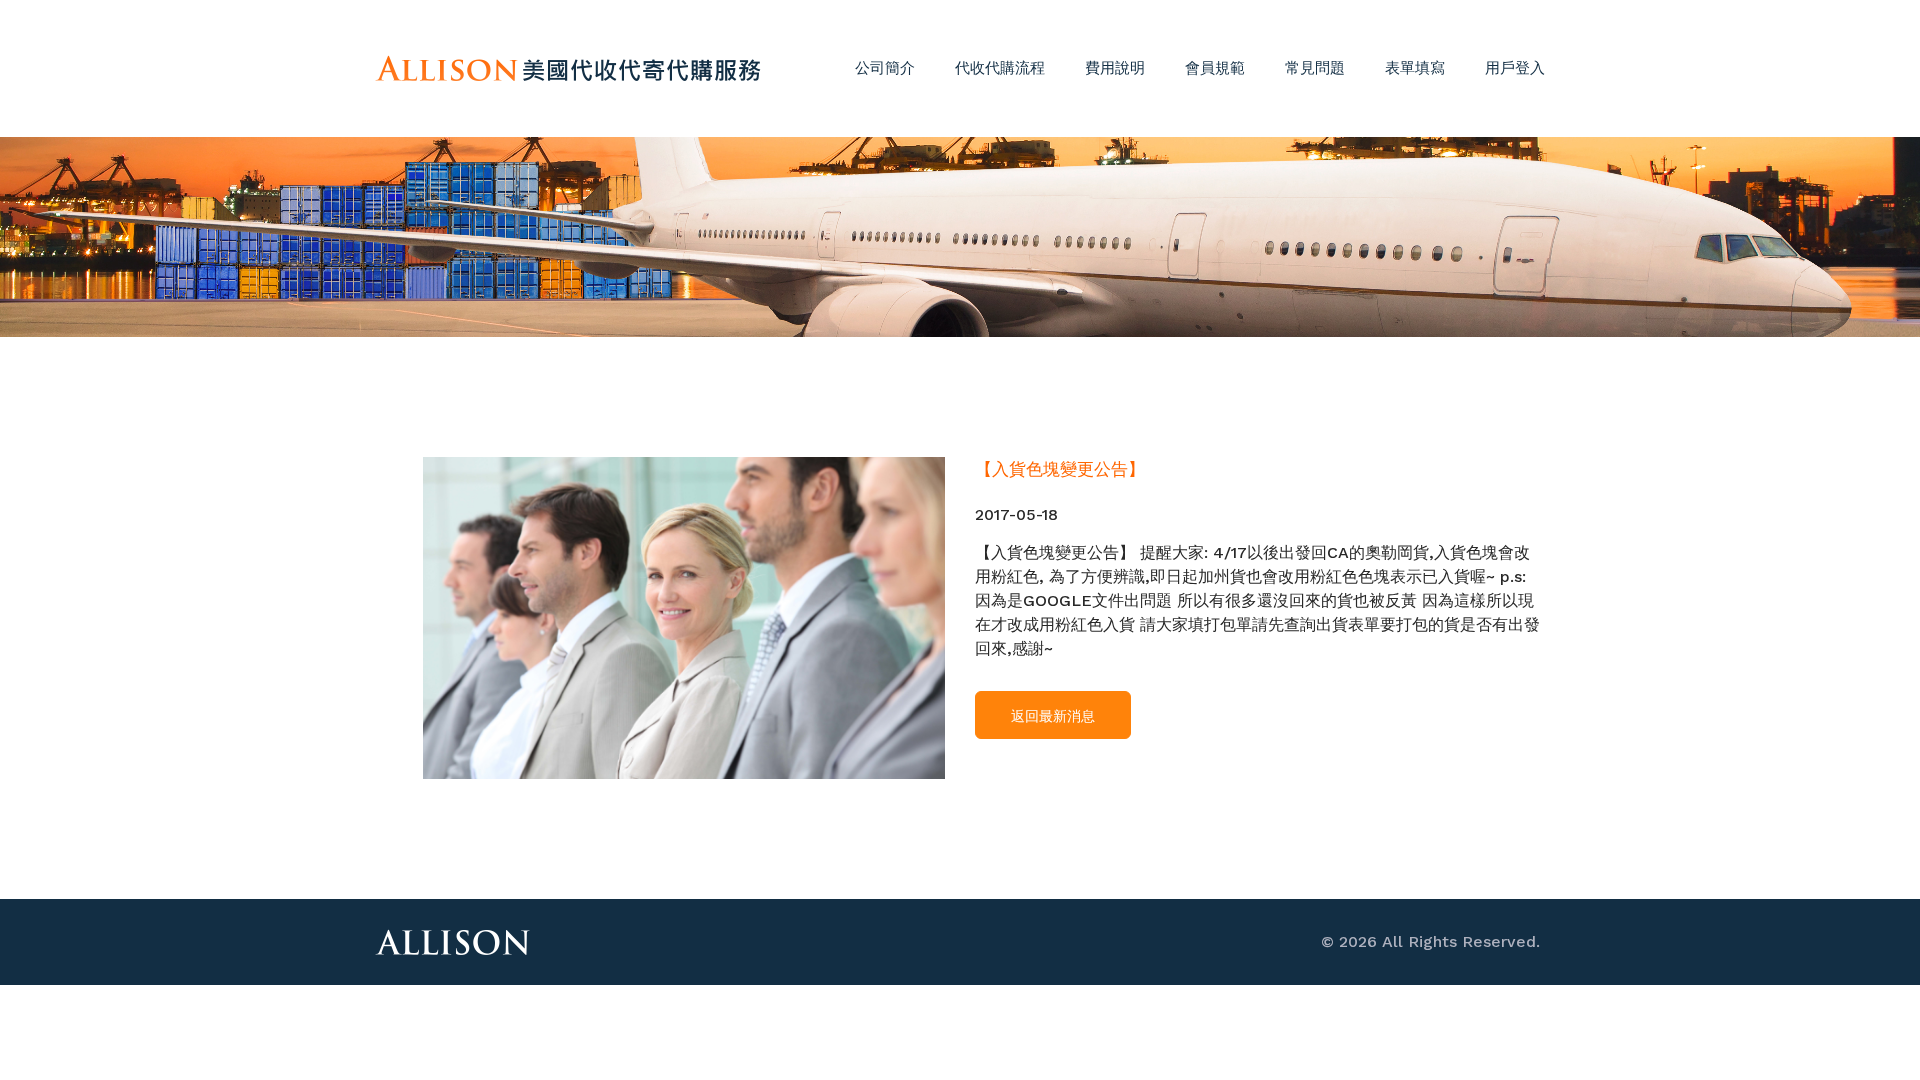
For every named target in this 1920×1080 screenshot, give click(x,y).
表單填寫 (1415, 68)
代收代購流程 (1000, 68)
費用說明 (1115, 68)
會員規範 (1215, 68)
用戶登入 (1515, 68)
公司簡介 (885, 68)
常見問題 (1315, 68)
